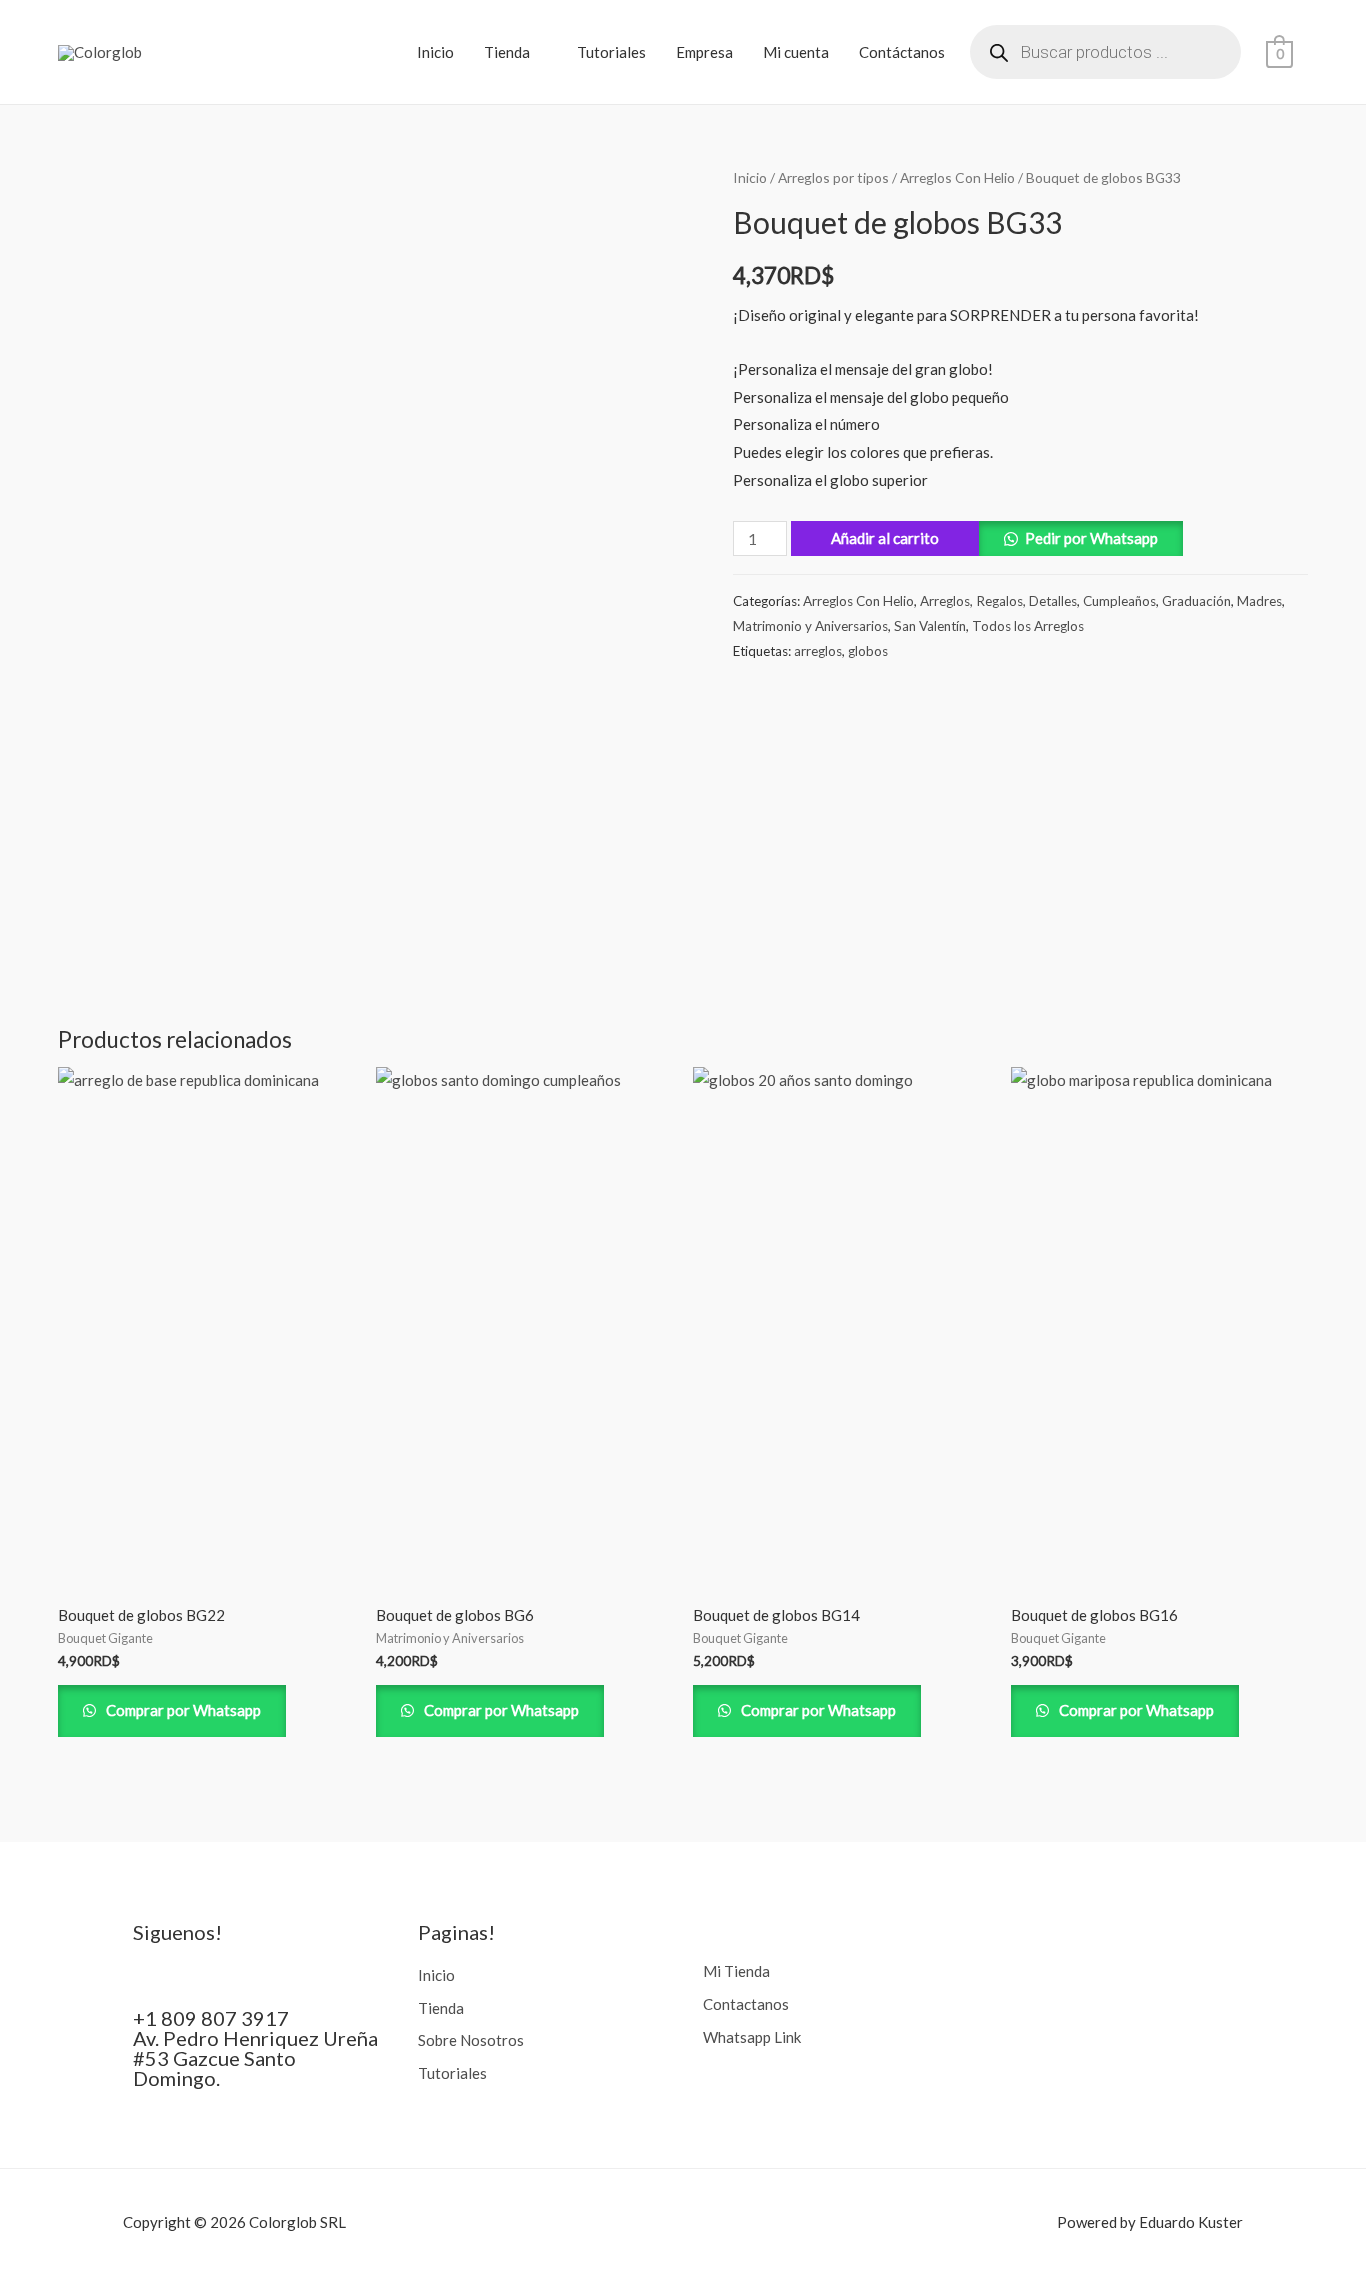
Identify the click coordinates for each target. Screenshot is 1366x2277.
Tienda (507, 52)
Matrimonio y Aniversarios (810, 626)
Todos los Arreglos (1028, 626)
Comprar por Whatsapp (182, 1710)
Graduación (1196, 601)
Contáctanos (902, 52)
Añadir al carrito (885, 538)
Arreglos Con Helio (957, 177)
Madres (1259, 601)
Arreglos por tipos (833, 177)
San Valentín (930, 626)
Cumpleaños (1119, 601)
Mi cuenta (796, 52)
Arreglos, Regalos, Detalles (998, 601)
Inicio (435, 52)
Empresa (704, 52)
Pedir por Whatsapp (1091, 538)
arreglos (818, 651)
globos (868, 651)
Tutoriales (611, 52)
